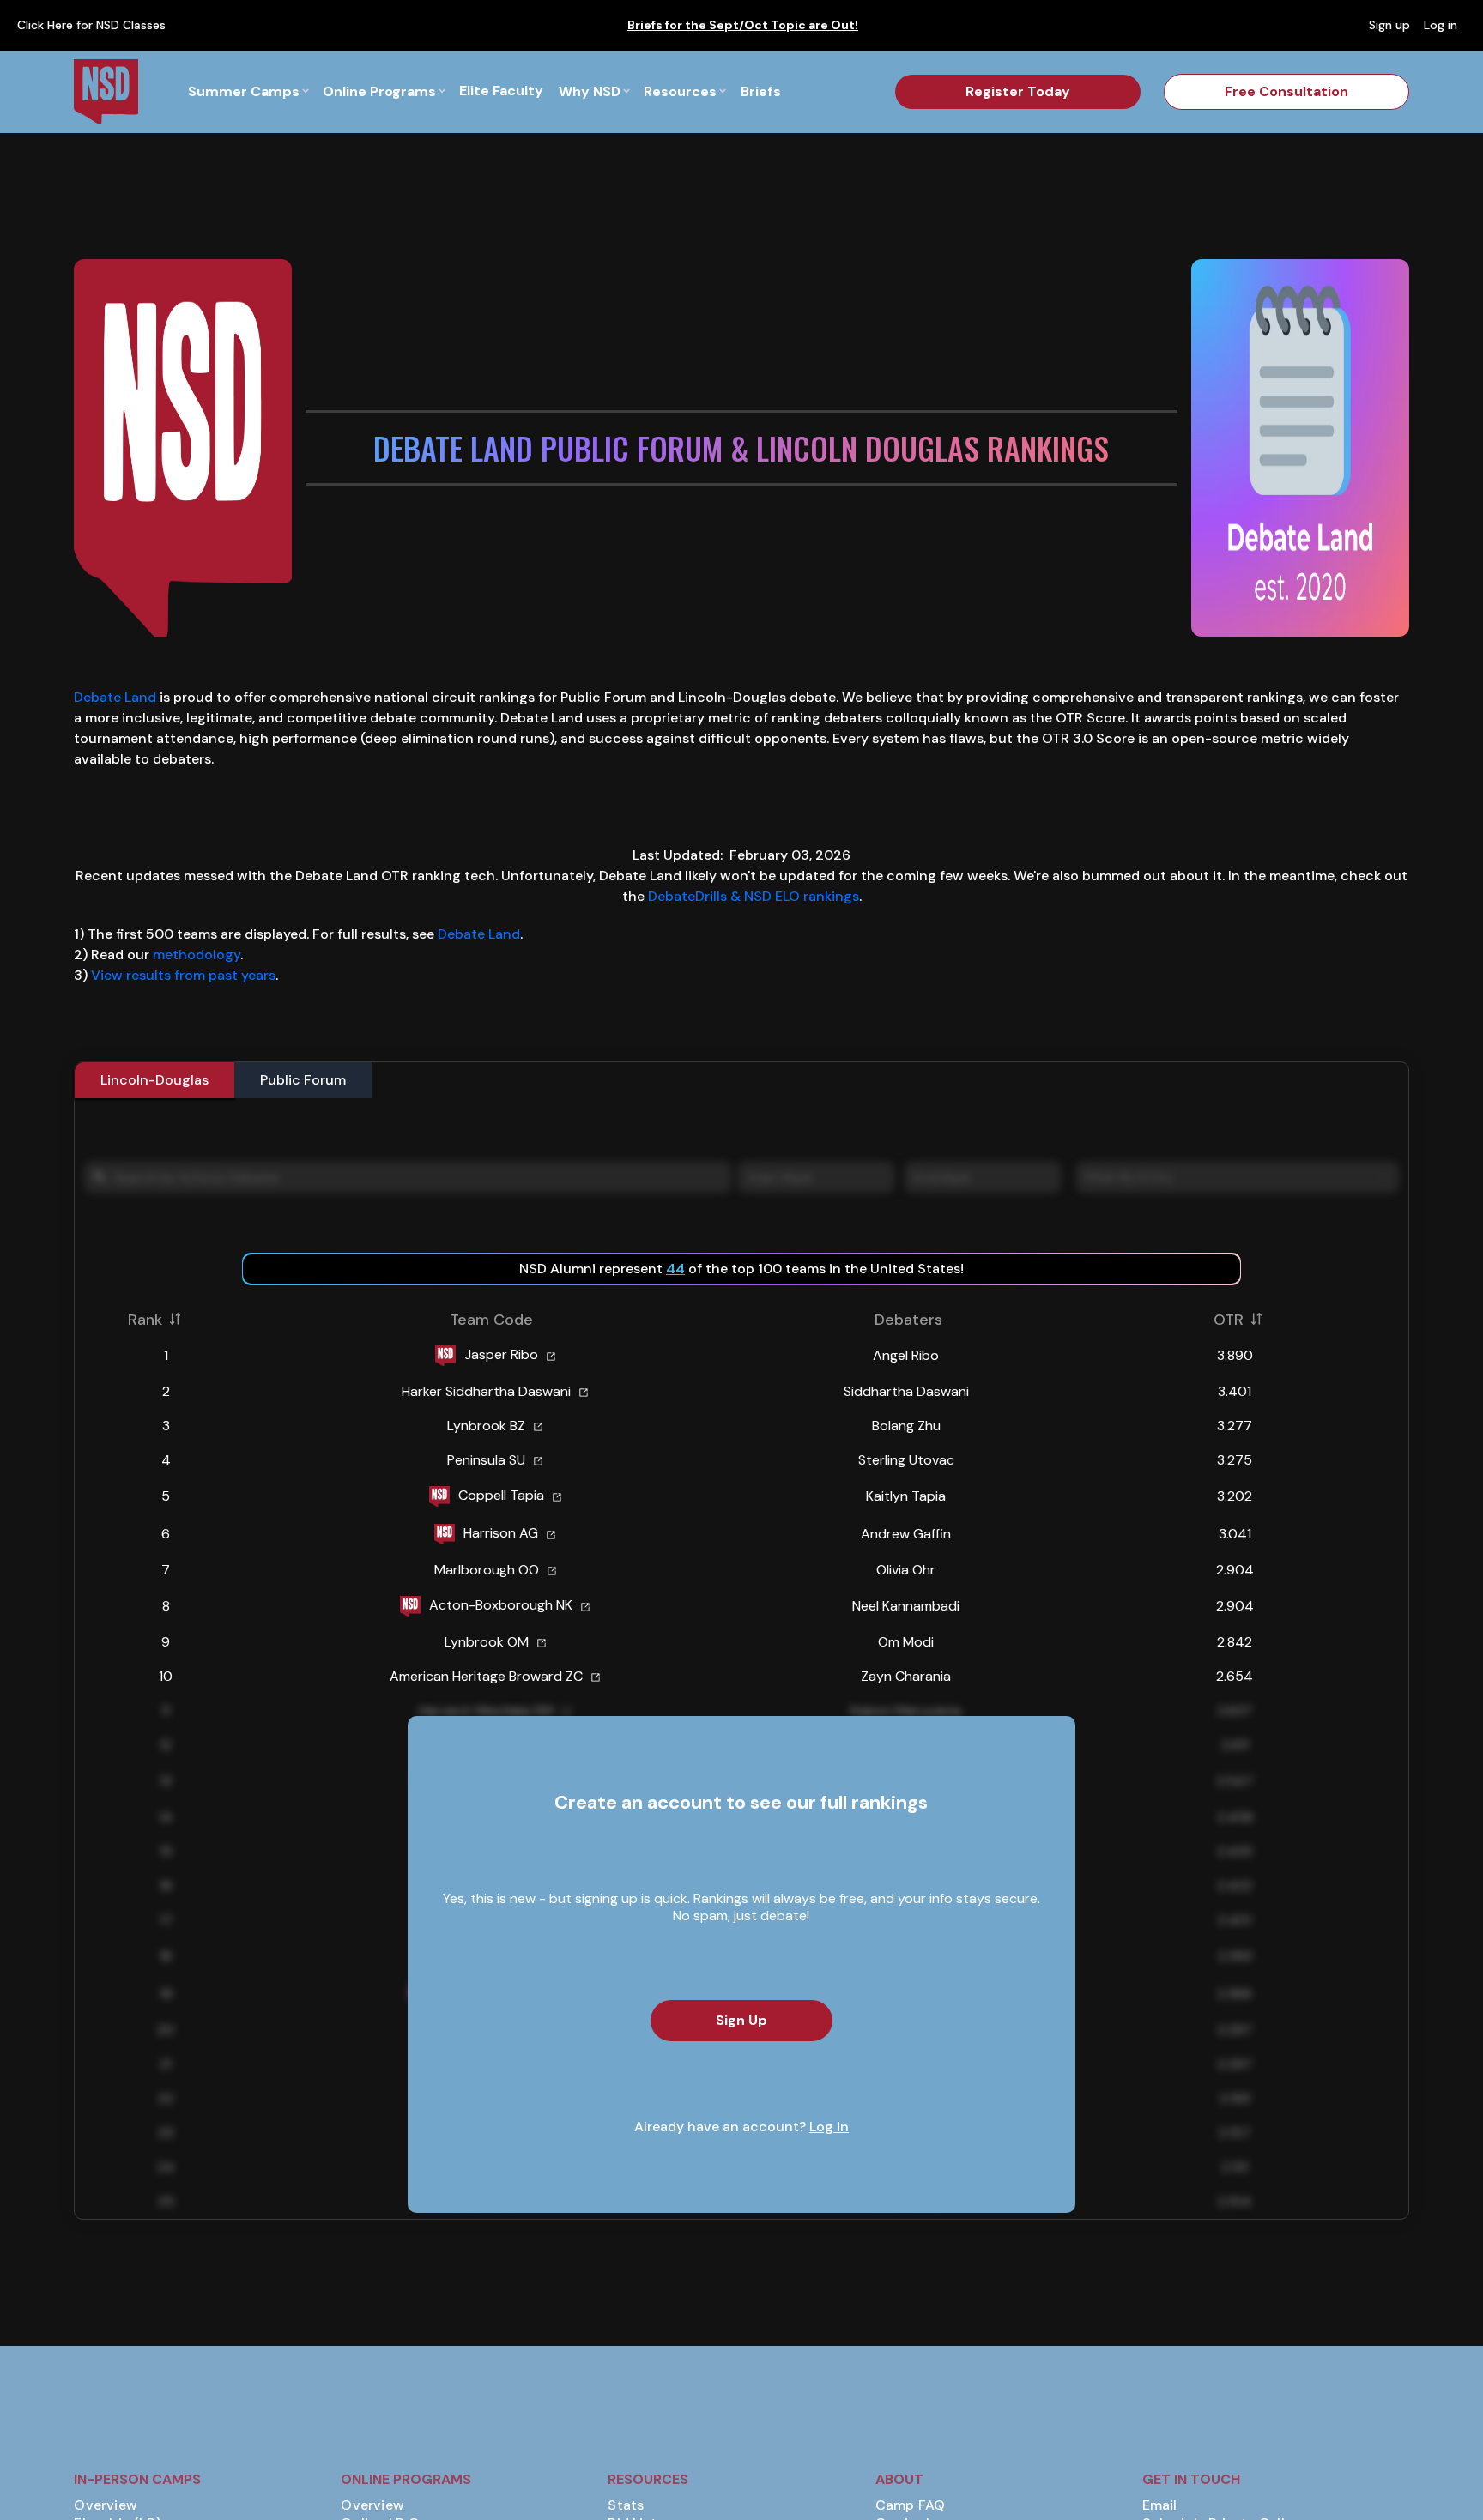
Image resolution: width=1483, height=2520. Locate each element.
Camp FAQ (911, 2505)
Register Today (1018, 91)
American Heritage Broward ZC (486, 1676)
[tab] (154, 1080)
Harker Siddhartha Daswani (486, 1391)
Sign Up (741, 2020)
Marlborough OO (487, 1570)
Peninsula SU (486, 1460)
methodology (197, 955)
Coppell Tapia (501, 1494)
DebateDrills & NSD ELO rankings (754, 896)
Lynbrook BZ (486, 1426)
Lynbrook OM (487, 1642)
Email (1160, 2505)
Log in (829, 2127)
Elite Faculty (501, 91)
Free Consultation (1286, 91)
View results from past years (183, 975)
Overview (106, 2505)
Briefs (761, 91)
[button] (248, 91)
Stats (626, 2505)
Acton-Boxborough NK (501, 1604)
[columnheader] (175, 1319)
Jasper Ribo (501, 1354)
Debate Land (115, 697)
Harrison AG (501, 1532)
